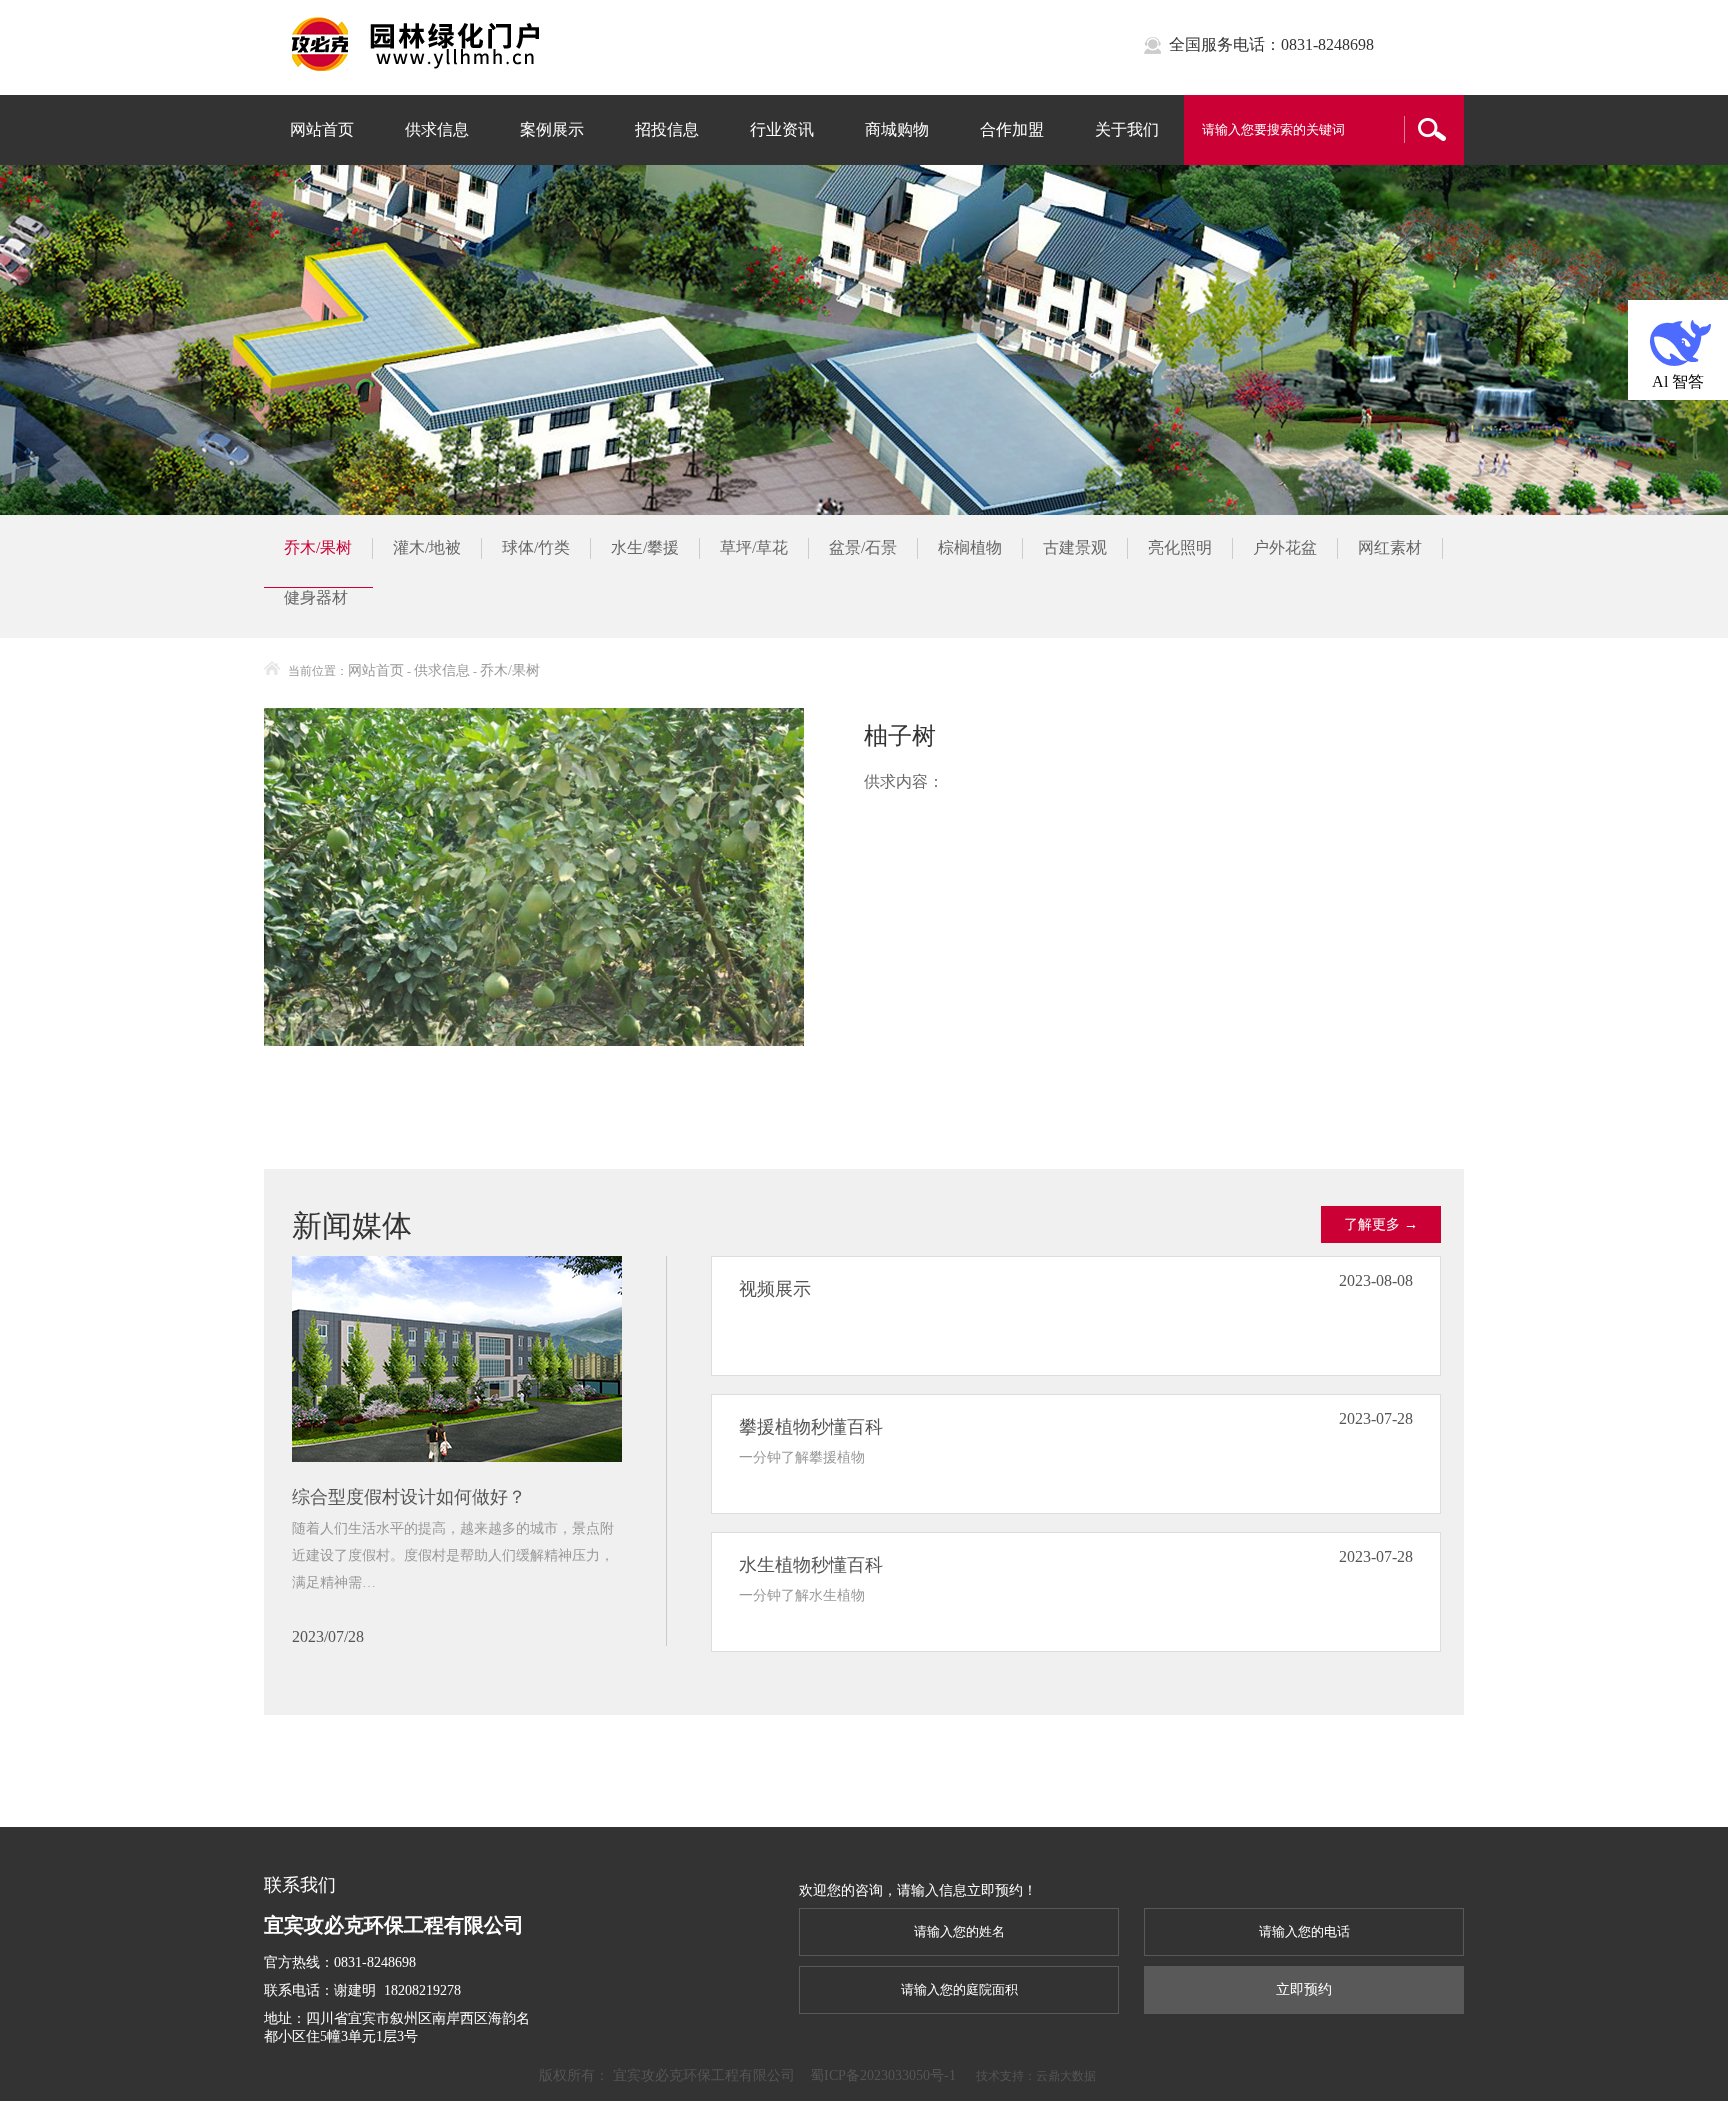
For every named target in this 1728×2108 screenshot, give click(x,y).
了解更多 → (1381, 1224)
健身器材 (316, 597)
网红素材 (1390, 547)
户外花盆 (1285, 547)
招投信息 (667, 129)
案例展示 (552, 129)
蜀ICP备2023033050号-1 (883, 2075)
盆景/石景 (863, 547)
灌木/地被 (427, 547)
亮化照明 (1180, 547)
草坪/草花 (754, 547)
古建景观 (1075, 547)
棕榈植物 (970, 547)
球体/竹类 (536, 547)
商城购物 (897, 129)
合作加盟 (1012, 129)
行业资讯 (782, 129)
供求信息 (437, 129)
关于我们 (1127, 129)
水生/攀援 (645, 547)
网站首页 (322, 129)
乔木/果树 (318, 547)
